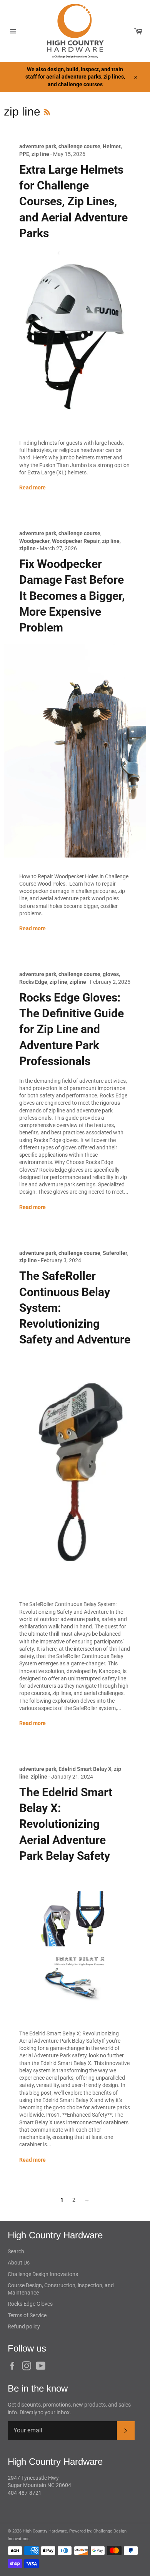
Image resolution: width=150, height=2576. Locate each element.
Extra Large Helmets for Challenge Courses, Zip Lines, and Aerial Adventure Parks (73, 201)
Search (16, 2251)
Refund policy (24, 2326)
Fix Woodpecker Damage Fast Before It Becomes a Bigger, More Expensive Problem (72, 596)
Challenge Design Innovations (43, 2274)
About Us (19, 2263)
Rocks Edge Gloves (30, 2304)
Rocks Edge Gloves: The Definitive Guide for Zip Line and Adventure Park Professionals (72, 1029)
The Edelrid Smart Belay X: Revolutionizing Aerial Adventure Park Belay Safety (66, 1824)
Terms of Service (27, 2315)
